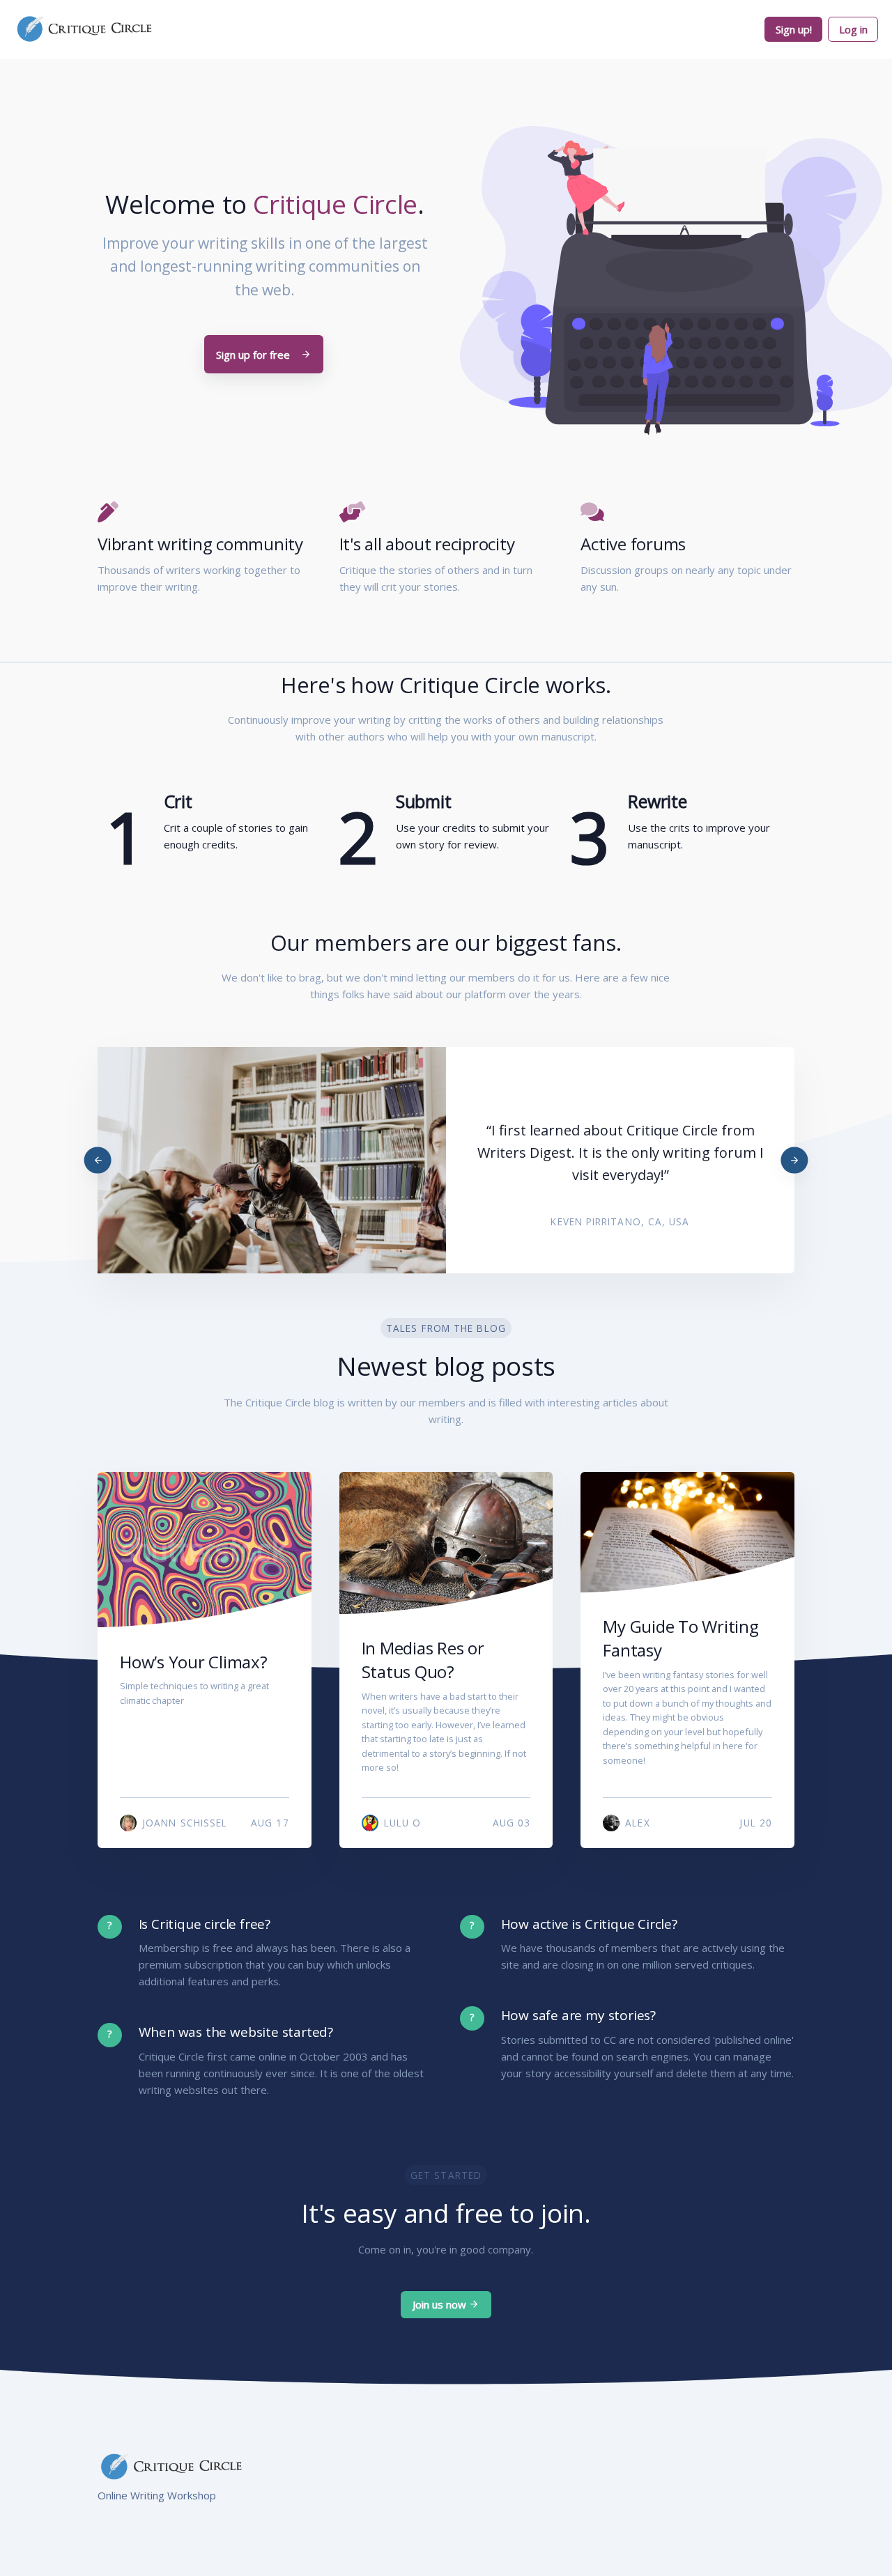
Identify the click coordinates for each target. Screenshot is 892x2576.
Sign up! (794, 29)
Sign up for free (254, 355)
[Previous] (98, 1160)
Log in (853, 29)
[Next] (795, 1160)
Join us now (441, 2304)
